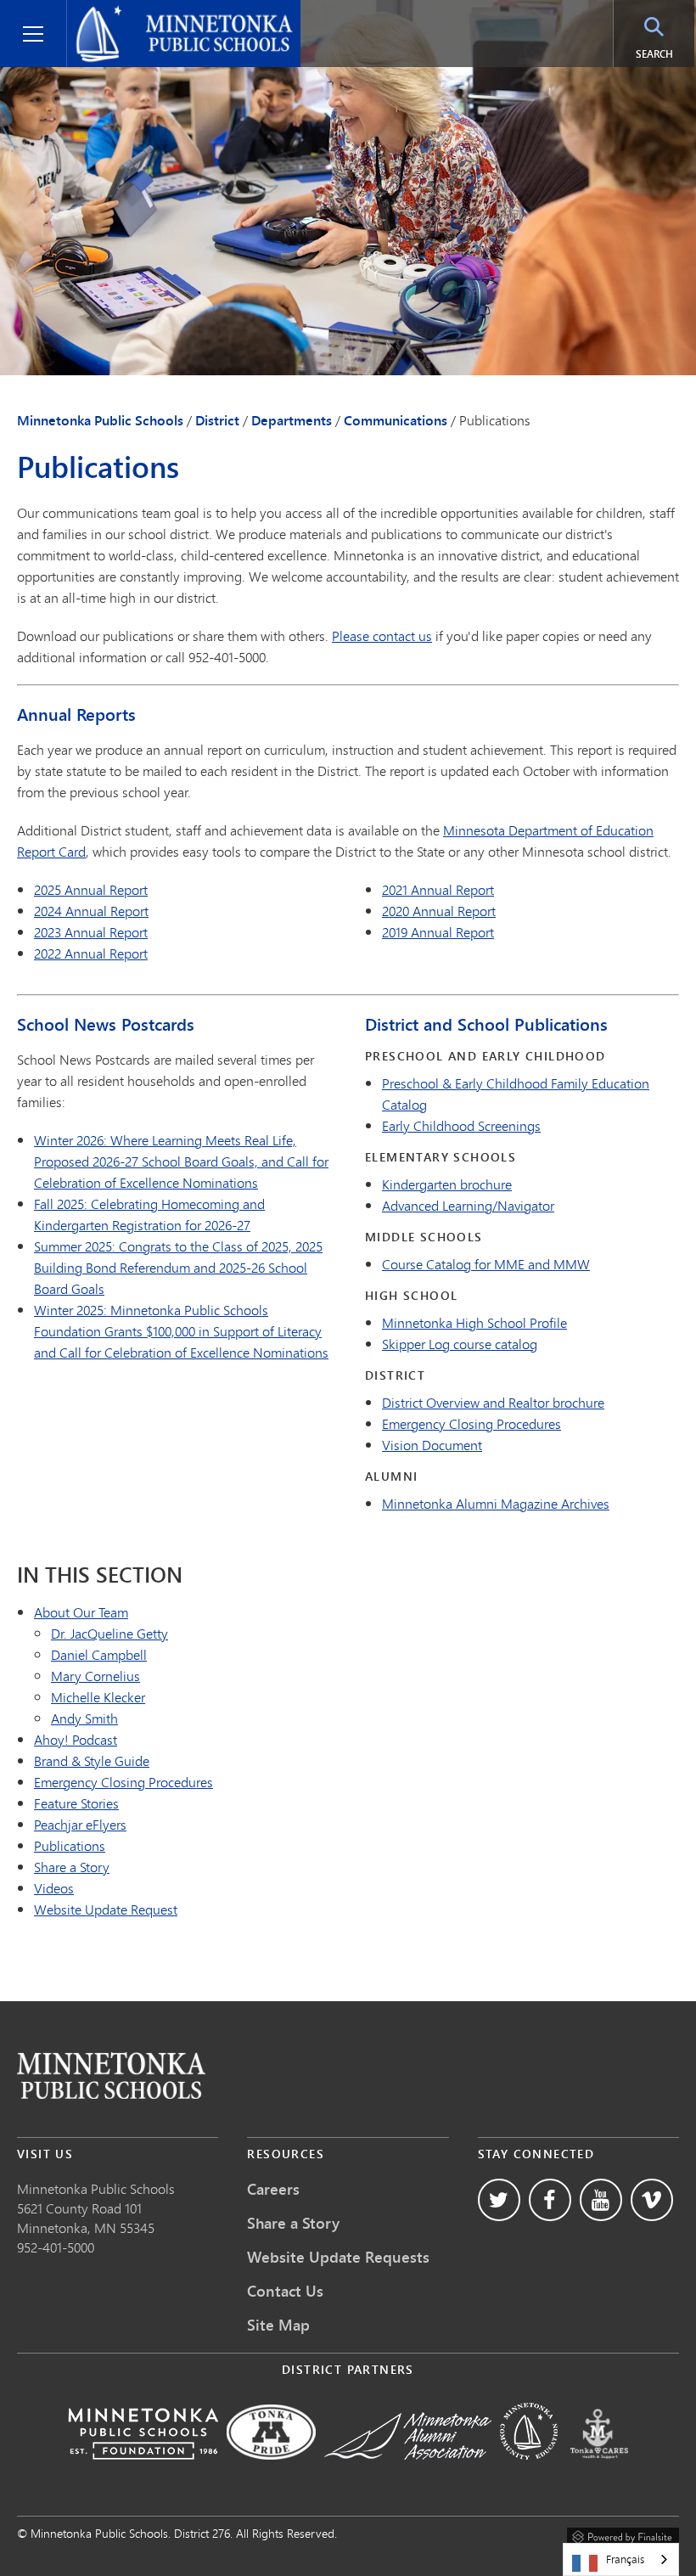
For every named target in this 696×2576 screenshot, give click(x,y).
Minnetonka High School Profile (474, 1322)
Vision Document (432, 1445)
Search (654, 54)
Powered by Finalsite (623, 2534)
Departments (292, 420)
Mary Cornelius (95, 1676)
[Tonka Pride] (271, 2471)
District (217, 420)
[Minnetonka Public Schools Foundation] (143, 2471)
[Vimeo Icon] (652, 2200)
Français (625, 2559)
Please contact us (382, 636)
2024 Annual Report (91, 911)
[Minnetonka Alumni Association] (408, 2471)
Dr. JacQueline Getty (109, 1633)
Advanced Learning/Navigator (468, 1205)
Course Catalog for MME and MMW (486, 1264)
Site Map (278, 2325)
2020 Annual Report (439, 911)
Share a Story (72, 1867)
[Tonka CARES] (599, 2471)
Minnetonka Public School (93, 2188)
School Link (111, 2075)
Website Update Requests (338, 2257)
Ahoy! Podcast (76, 1739)
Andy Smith (84, 1718)
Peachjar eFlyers (80, 1824)
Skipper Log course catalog (460, 1344)
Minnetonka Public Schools (156, 14)
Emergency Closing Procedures (471, 1423)
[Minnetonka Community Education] (529, 2471)
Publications (70, 1845)
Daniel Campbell (99, 1654)
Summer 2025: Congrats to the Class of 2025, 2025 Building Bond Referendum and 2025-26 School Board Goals (178, 1267)
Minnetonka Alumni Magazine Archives (496, 1503)
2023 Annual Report (91, 932)
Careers (273, 2189)
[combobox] (621, 2559)
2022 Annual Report (91, 953)
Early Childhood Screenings (461, 1125)
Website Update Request (106, 1909)
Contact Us (285, 2291)
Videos (54, 1888)
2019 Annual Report (438, 932)
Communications (396, 420)
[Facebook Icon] (550, 2200)
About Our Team (81, 1612)
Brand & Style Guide (92, 1760)
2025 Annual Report (91, 889)
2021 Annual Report (438, 889)
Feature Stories (76, 1803)
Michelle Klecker (98, 1697)
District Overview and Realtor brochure (493, 1402)
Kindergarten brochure (447, 1184)
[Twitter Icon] (499, 2200)
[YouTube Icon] (601, 2200)
